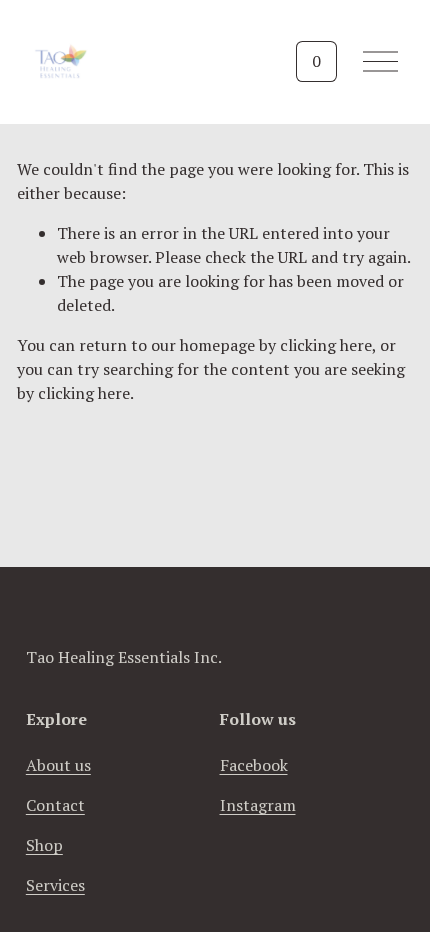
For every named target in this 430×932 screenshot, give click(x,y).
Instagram (258, 805)
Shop (44, 845)
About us (58, 765)
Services (55, 885)
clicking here (326, 345)
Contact (55, 805)
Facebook (254, 765)
